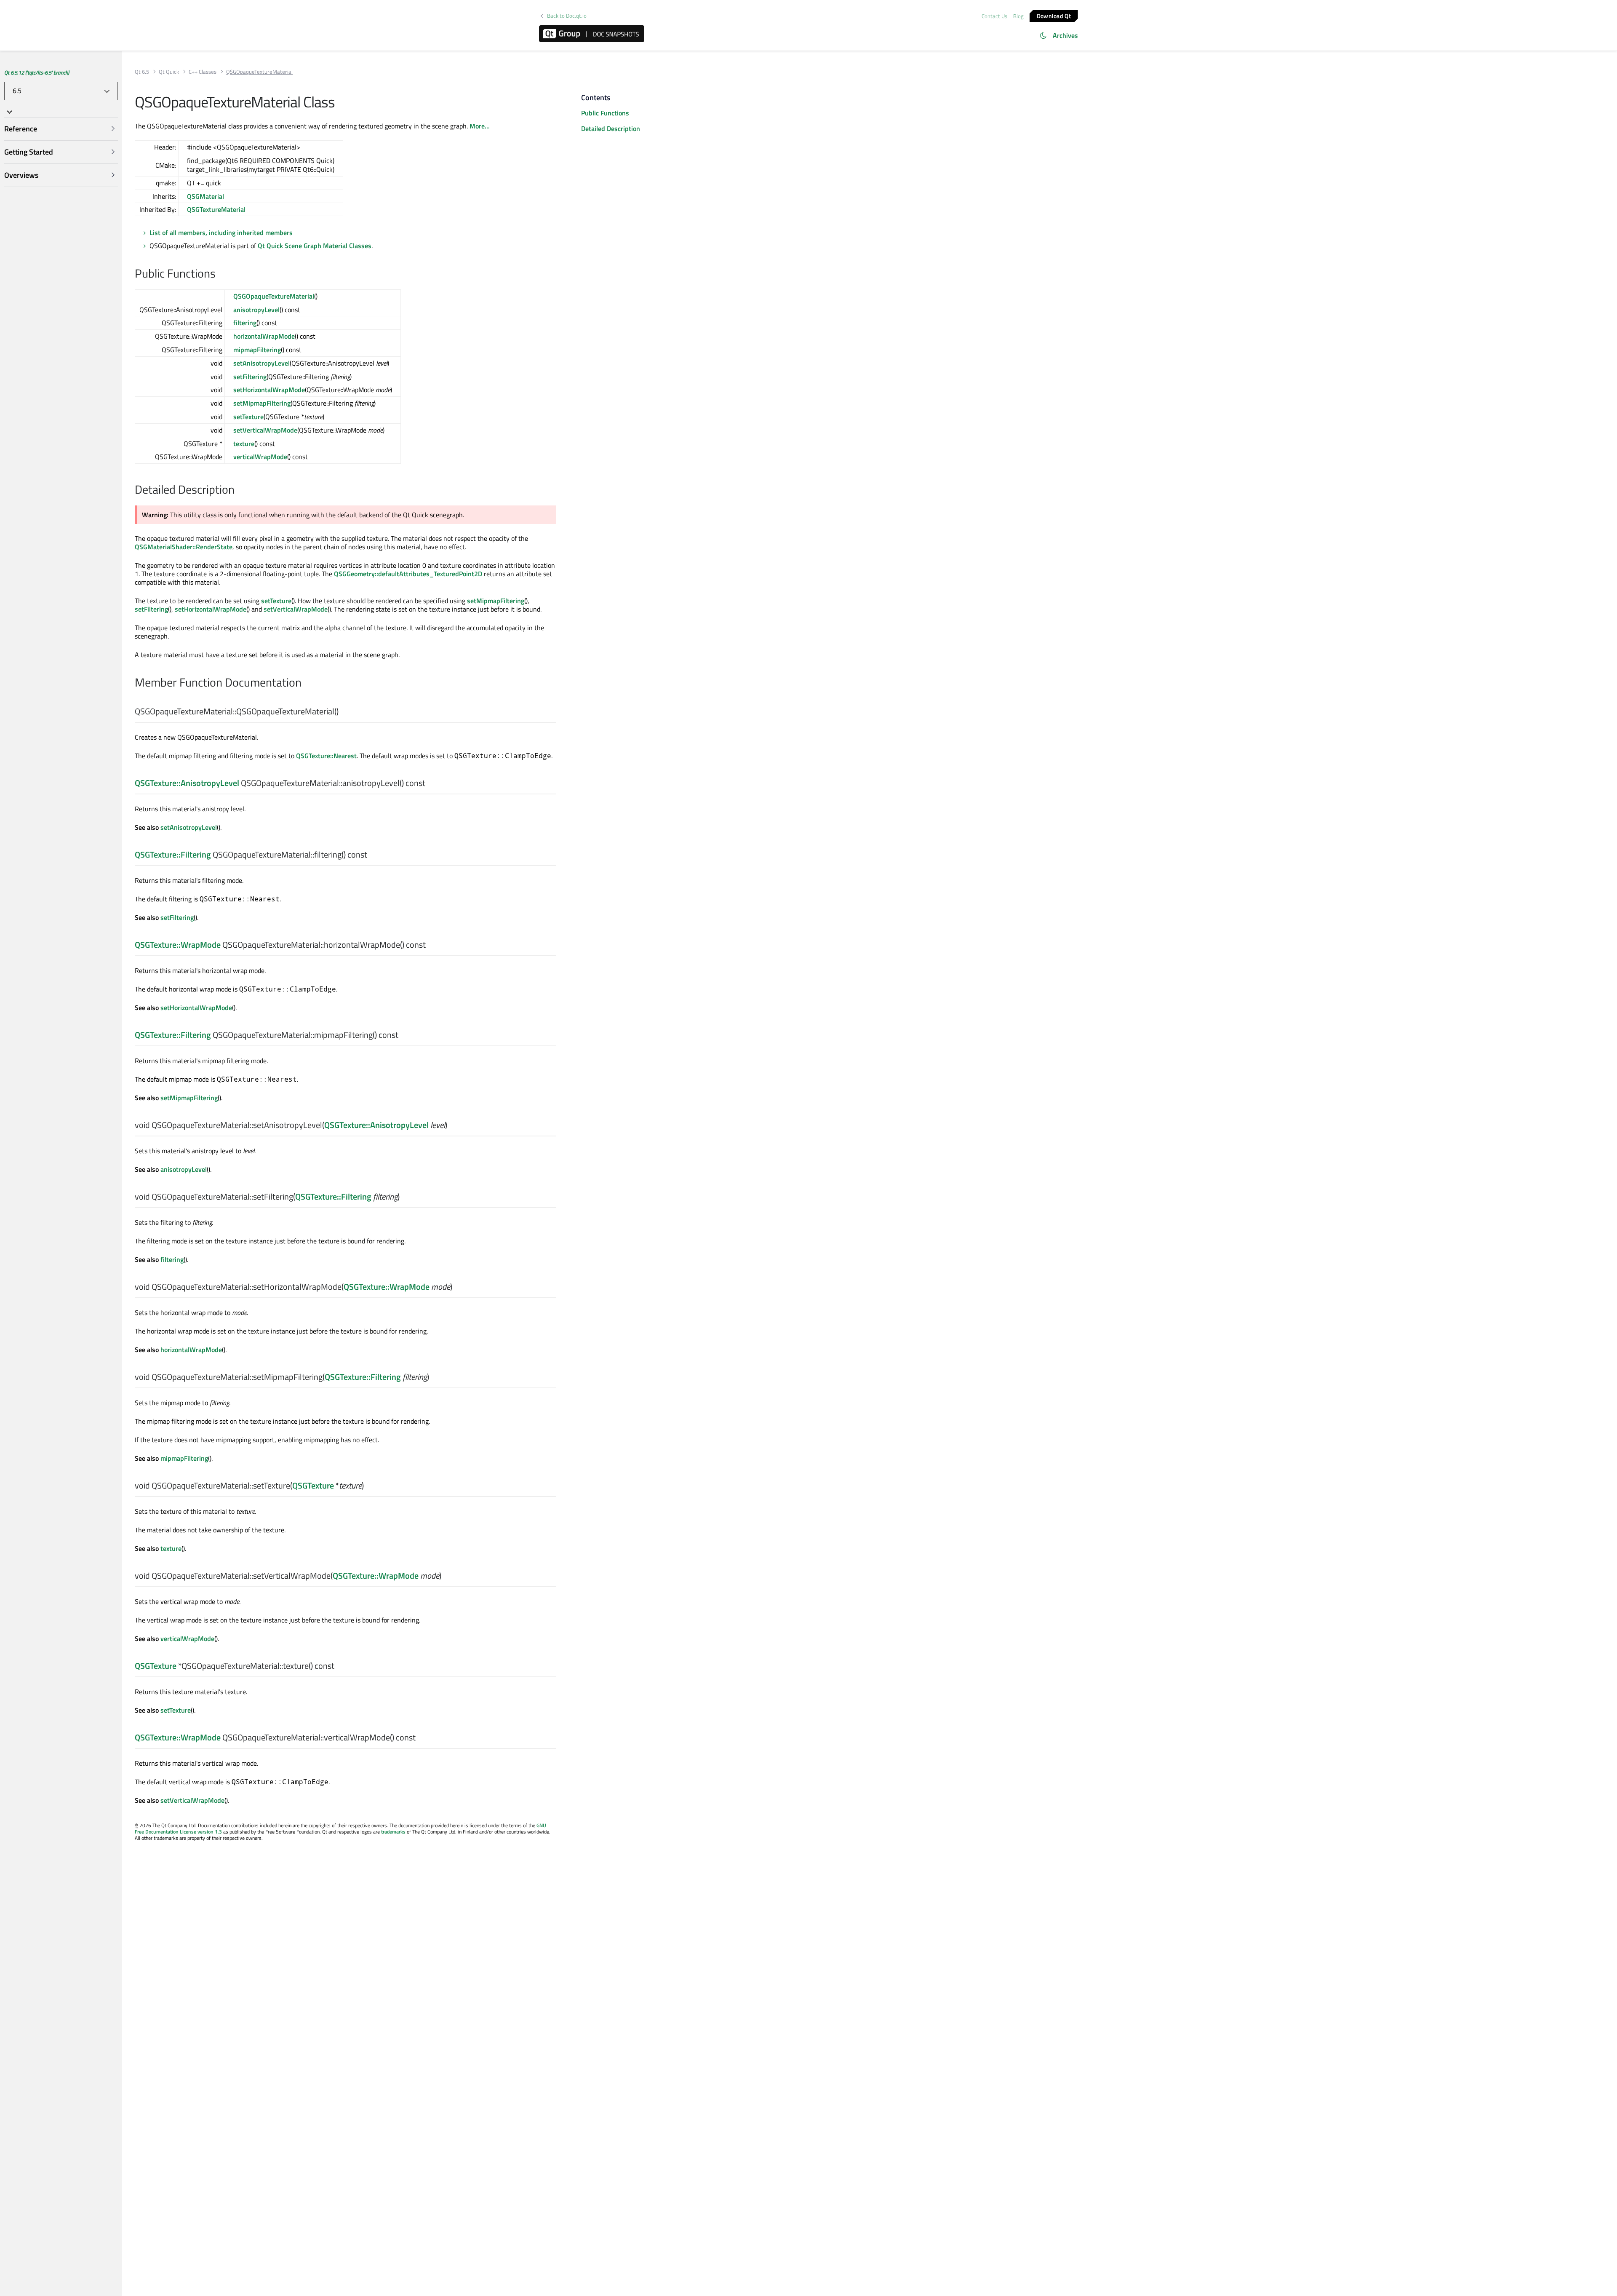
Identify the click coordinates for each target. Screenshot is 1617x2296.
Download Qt (1054, 15)
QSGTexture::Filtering (173, 854)
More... (480, 126)
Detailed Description (611, 128)
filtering (245, 323)
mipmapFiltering (257, 350)
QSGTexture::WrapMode (178, 945)
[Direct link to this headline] (220, 274)
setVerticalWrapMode (265, 430)
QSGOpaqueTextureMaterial (274, 296)
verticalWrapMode (260, 457)
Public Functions (605, 113)
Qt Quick (169, 72)
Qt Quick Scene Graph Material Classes (315, 246)
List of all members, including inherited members (221, 233)
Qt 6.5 (142, 72)
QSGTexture (313, 1485)
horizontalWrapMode (264, 336)
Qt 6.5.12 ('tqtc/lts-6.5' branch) (37, 72)
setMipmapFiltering (262, 403)
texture (244, 444)
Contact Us (994, 16)
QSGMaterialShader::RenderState (184, 547)
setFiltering (250, 377)
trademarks (393, 1832)
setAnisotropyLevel (261, 363)
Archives (1065, 35)
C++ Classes (203, 72)
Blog (1018, 16)
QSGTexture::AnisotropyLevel (187, 783)
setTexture (248, 417)
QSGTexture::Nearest (326, 756)
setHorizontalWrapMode (269, 390)
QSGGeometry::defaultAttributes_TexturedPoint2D (408, 574)
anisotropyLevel (256, 310)
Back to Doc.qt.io (567, 16)
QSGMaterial (205, 196)
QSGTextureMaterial (216, 209)
